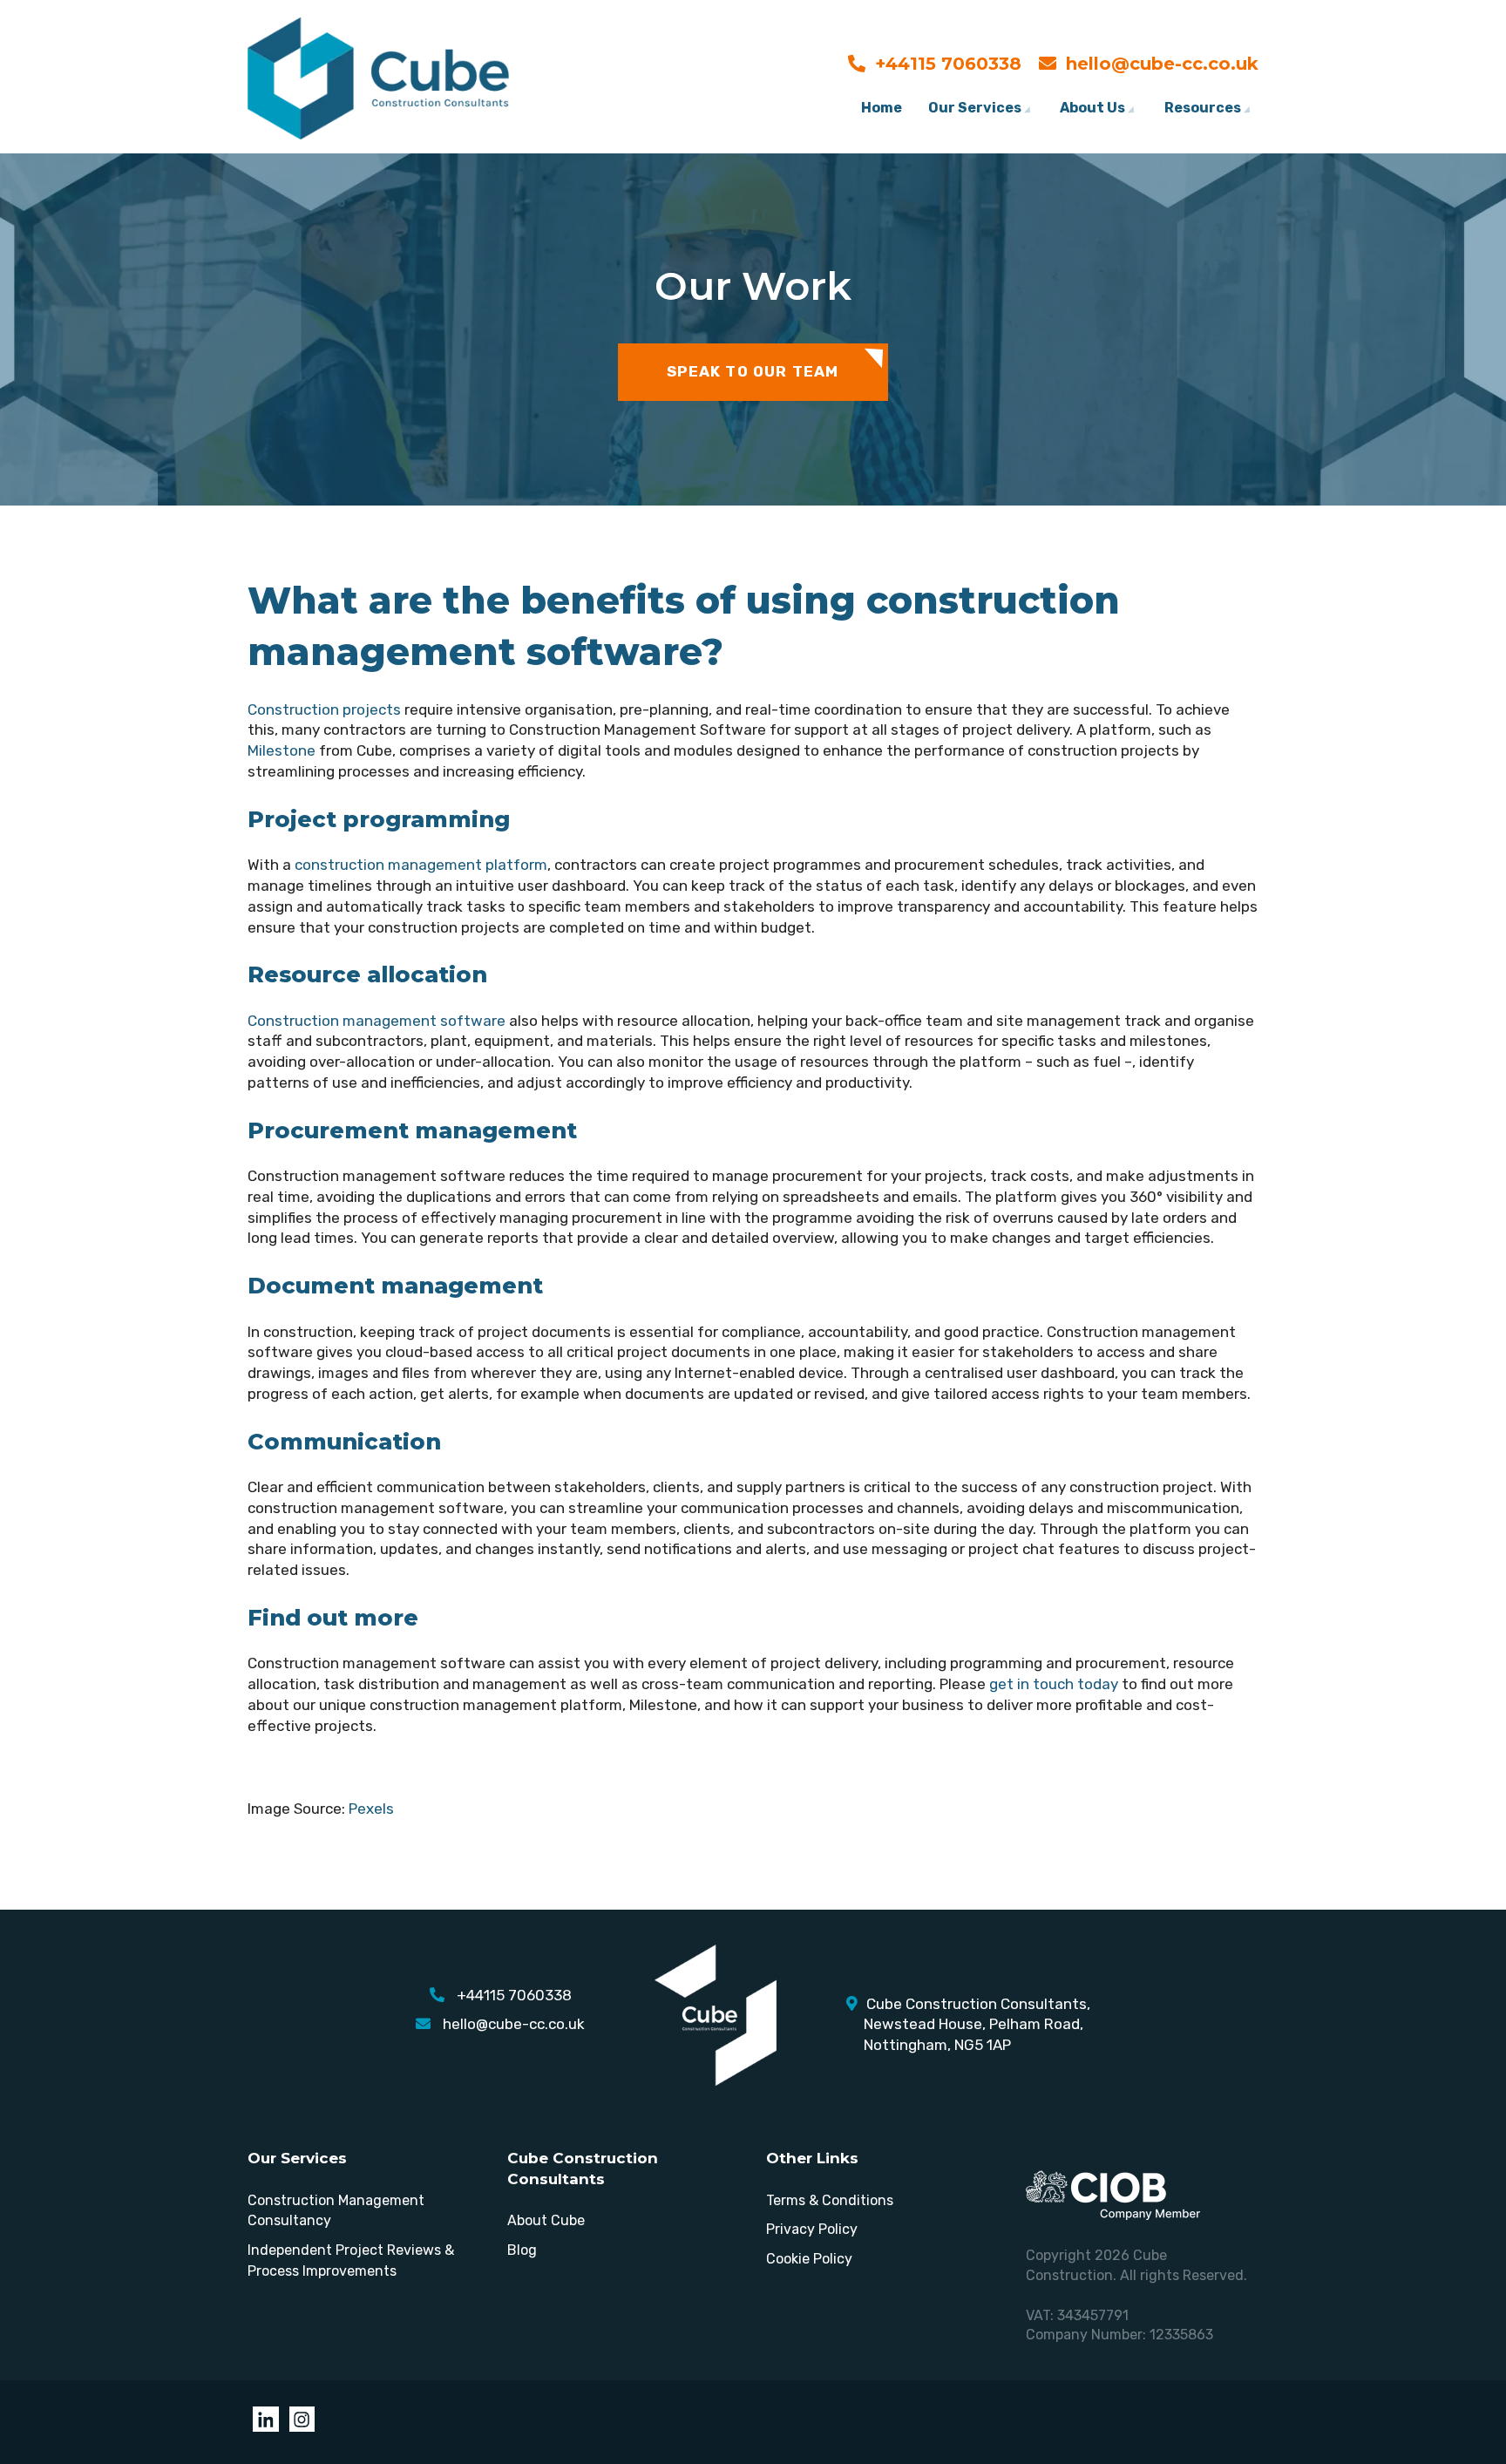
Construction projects (324, 709)
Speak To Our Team (753, 371)
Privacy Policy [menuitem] (812, 2229)
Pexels (371, 1809)
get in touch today (1054, 1684)
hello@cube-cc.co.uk (1162, 64)
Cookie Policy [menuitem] (809, 2259)
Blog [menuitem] (522, 2250)
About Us (1092, 108)
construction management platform (421, 865)
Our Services (975, 108)
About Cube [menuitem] (546, 2220)
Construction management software (376, 1021)
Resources (1203, 108)
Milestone (282, 750)
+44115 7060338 (948, 64)
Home (882, 108)
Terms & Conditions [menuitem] (830, 2200)
